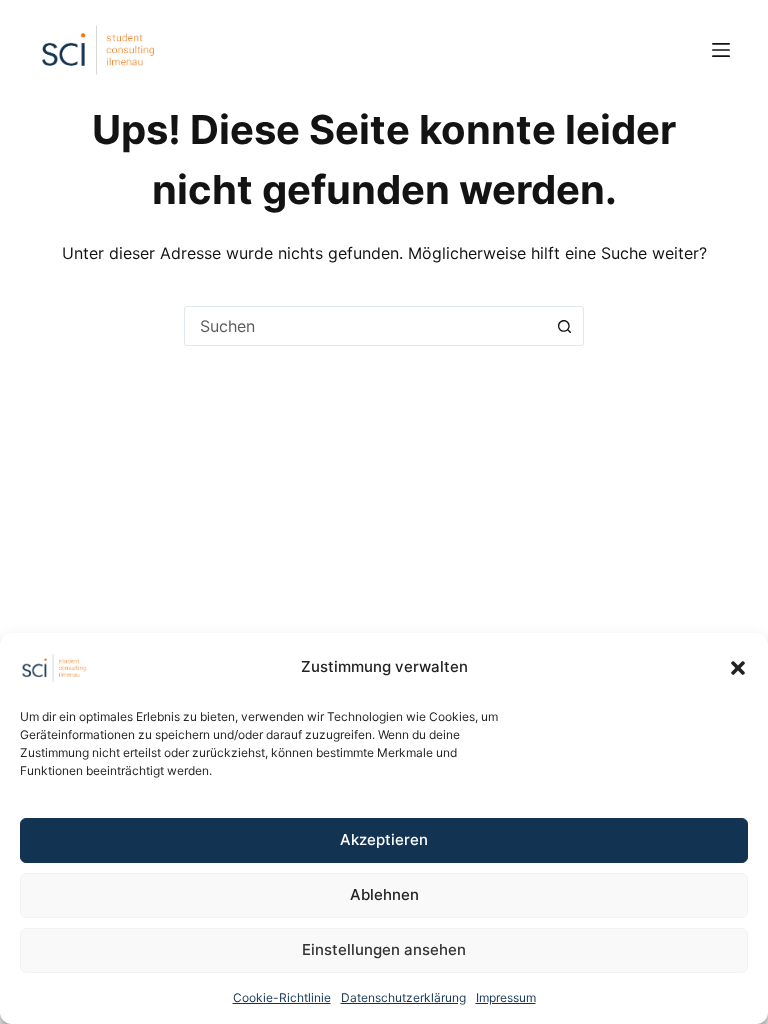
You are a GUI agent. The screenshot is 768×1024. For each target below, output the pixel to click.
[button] (738, 668)
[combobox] (365, 326)
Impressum (506, 997)
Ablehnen (384, 894)
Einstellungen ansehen (384, 949)
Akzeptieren (384, 839)
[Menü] (721, 50)
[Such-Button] (564, 326)
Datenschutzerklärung (403, 997)
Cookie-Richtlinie (282, 997)
